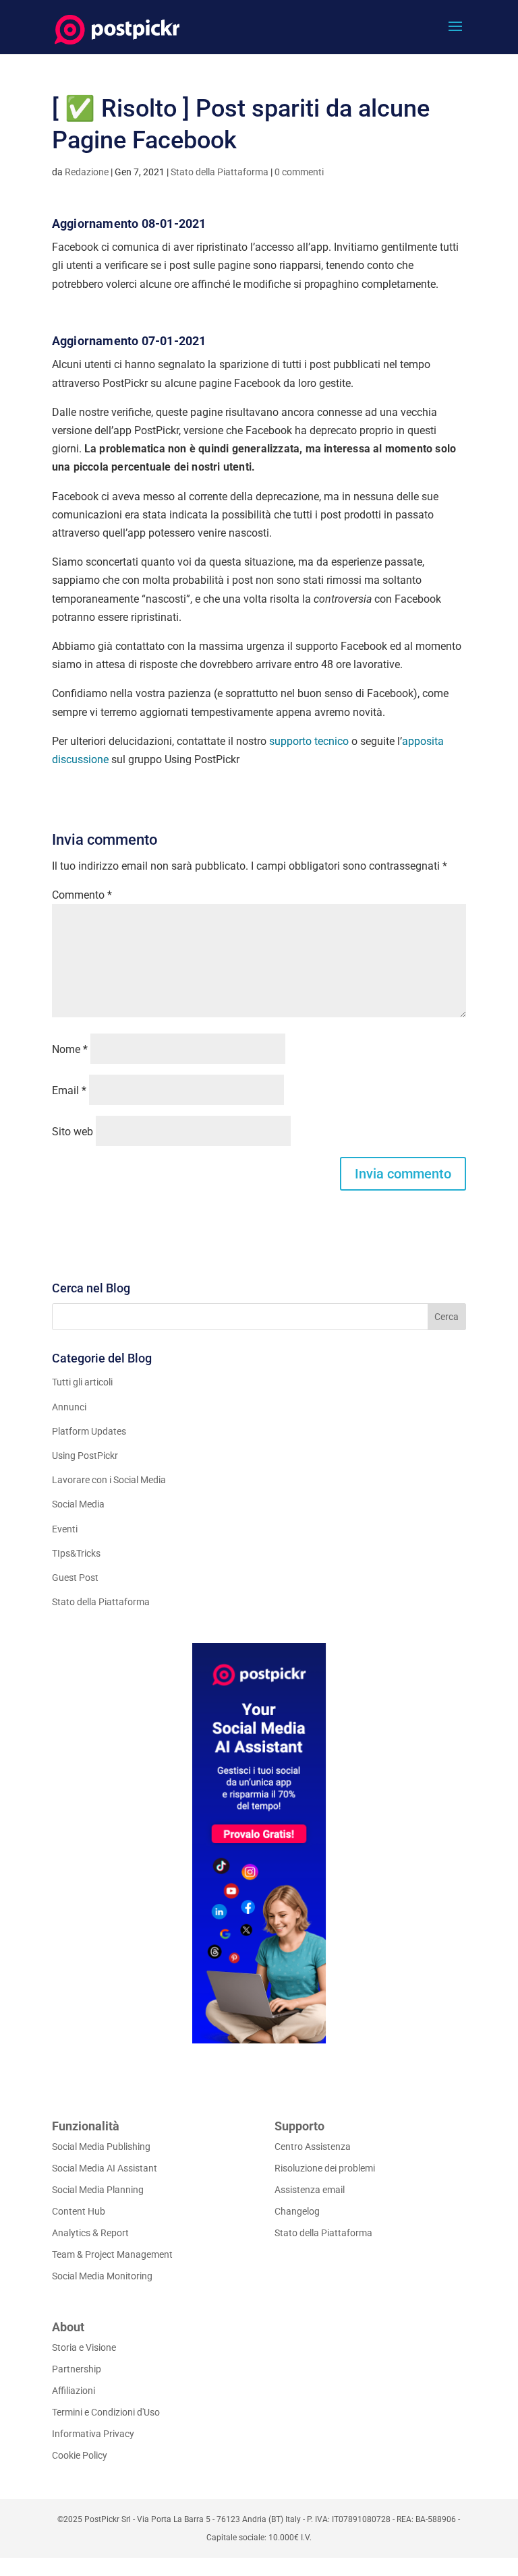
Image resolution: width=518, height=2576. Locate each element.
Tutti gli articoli (82, 1382)
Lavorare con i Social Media (109, 1480)
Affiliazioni (74, 2391)
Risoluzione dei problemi (325, 2168)
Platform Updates (89, 1431)
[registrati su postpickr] (259, 1843)
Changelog (297, 2211)
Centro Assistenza (313, 2147)
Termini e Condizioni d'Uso (106, 2412)
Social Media (78, 1504)
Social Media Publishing (101, 2147)
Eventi (65, 1529)
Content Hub (79, 2211)
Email (69, 1090)
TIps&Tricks (76, 1553)
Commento (82, 895)
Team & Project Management (112, 2254)
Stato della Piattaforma (220, 172)
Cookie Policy (80, 2455)
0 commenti (299, 172)
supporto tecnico (309, 741)
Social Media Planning (98, 2190)
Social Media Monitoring (102, 2276)
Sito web (73, 1132)
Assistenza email (310, 2190)
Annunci (69, 1407)
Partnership (77, 2369)
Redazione (87, 172)
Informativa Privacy (93, 2434)
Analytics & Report (90, 2233)
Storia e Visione (84, 2347)
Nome (70, 1049)
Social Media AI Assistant (105, 2168)
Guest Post (75, 1578)
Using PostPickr (85, 1456)
